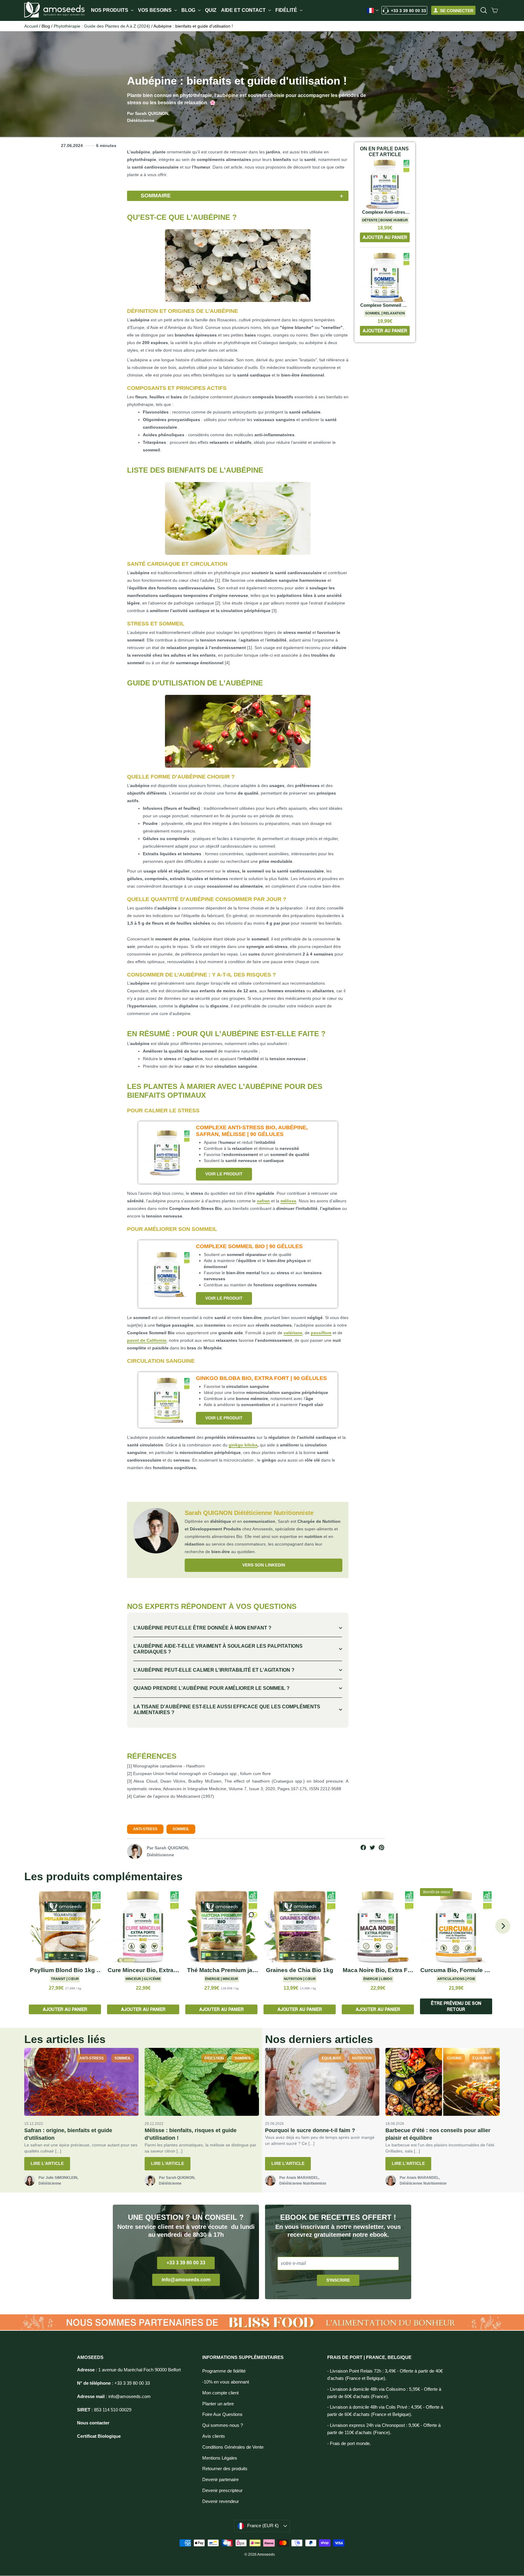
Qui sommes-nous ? (223, 2425)
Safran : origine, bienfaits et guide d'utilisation (68, 2134)
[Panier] (495, 10)
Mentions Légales (220, 2458)
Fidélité (287, 10)
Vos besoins (155, 10)
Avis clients (214, 2436)
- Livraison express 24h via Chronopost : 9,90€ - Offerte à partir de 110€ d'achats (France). (384, 2429)
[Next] (503, 1926)
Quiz (211, 10)
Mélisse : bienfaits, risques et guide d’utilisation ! (191, 2134)
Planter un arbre (218, 2404)
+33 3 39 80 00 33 (408, 11)
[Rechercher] (484, 10)
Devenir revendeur (221, 2501)
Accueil (31, 26)
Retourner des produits (225, 2469)
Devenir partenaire (220, 2480)
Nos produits (110, 10)
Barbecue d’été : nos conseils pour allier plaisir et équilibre (438, 2134)
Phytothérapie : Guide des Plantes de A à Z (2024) (102, 26)
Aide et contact (244, 10)
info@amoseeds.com (186, 2280)
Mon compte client (220, 2393)
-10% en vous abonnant (226, 2382)
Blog (189, 10)
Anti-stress (145, 1829)
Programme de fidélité (224, 2371)
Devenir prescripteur (222, 2491)
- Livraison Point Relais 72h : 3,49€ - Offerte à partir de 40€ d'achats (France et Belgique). (385, 2375)
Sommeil (181, 1829)
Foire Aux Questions (222, 2414)
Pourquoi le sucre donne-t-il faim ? (310, 2130)
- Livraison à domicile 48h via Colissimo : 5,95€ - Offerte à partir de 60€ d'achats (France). (384, 2393)
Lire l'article (47, 2163)
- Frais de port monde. (349, 2444)
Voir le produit (224, 1174)
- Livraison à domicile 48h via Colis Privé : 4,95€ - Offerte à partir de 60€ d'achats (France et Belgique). (385, 2411)
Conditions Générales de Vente (233, 2447)
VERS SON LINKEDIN (264, 1565)
